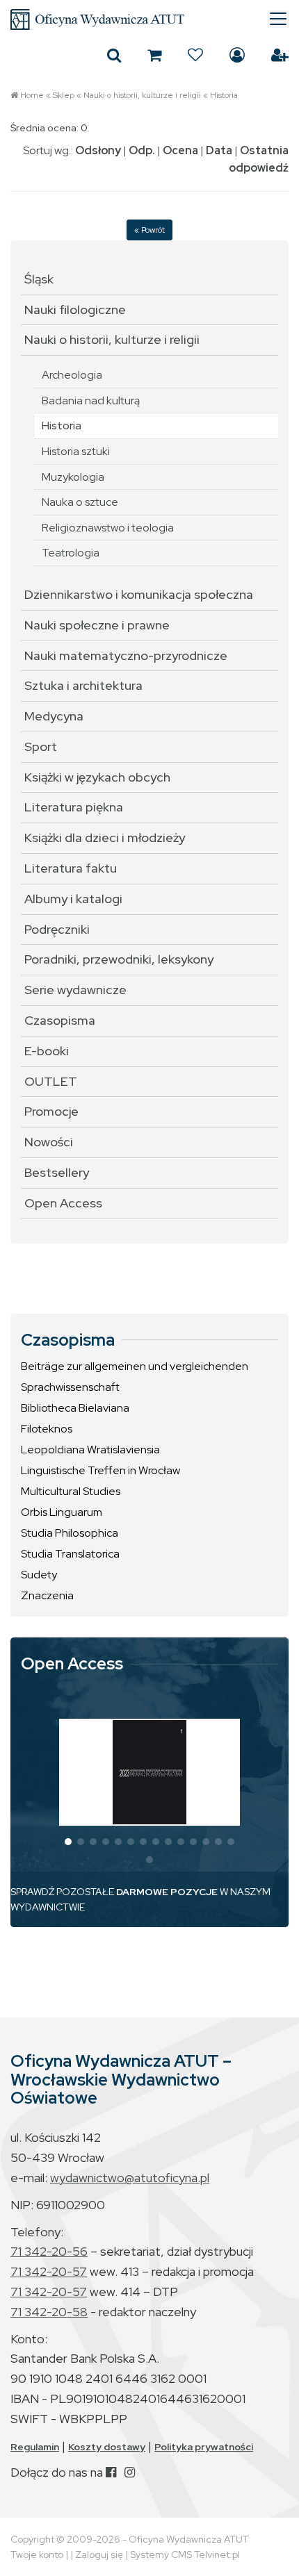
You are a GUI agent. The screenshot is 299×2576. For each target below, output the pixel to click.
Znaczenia (47, 1595)
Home (32, 95)
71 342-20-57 (49, 2271)
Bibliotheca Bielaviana (75, 1408)
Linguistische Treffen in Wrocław (100, 1470)
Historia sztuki (76, 451)
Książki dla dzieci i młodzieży (105, 837)
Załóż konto (280, 55)
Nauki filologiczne (75, 309)
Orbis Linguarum (62, 1512)
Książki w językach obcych (97, 777)
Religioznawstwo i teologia (108, 528)
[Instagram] (130, 2472)
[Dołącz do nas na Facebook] (111, 2472)
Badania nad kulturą (91, 401)
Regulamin (35, 2447)
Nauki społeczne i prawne (97, 625)
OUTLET (51, 1081)
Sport (41, 746)
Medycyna (54, 716)
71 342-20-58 (49, 2312)
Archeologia (72, 375)
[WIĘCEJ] (149, 1772)
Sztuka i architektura (83, 685)
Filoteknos (47, 1429)
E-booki (47, 1051)
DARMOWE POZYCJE (167, 1892)
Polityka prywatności (204, 2447)
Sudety (39, 1575)
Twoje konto (37, 2554)
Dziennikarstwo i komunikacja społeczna (139, 594)
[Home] (149, 19)
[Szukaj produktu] (114, 55)
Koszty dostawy (107, 2447)
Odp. (142, 150)
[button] (68, 1842)
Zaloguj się (237, 55)
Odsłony (98, 150)
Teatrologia (71, 553)
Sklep (64, 95)
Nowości (49, 1142)
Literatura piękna (74, 807)
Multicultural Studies (71, 1491)
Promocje (51, 1111)
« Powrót (149, 230)
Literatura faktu (71, 868)
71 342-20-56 (49, 2251)
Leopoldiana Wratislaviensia (90, 1450)
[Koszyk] (154, 55)
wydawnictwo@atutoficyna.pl (130, 2178)
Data (219, 150)
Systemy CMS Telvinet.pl (185, 2554)
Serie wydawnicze (75, 990)
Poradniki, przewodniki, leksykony (119, 959)
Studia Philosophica (70, 1533)
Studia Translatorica (70, 1554)
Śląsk (39, 279)
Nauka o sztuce (80, 502)
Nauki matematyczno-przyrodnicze (126, 655)
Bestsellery (57, 1172)
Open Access (63, 1203)
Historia (224, 95)
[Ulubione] (195, 55)
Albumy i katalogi (73, 899)
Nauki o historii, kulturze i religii (142, 95)
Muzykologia (73, 477)
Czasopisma (60, 1020)
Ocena (180, 150)
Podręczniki (57, 929)
